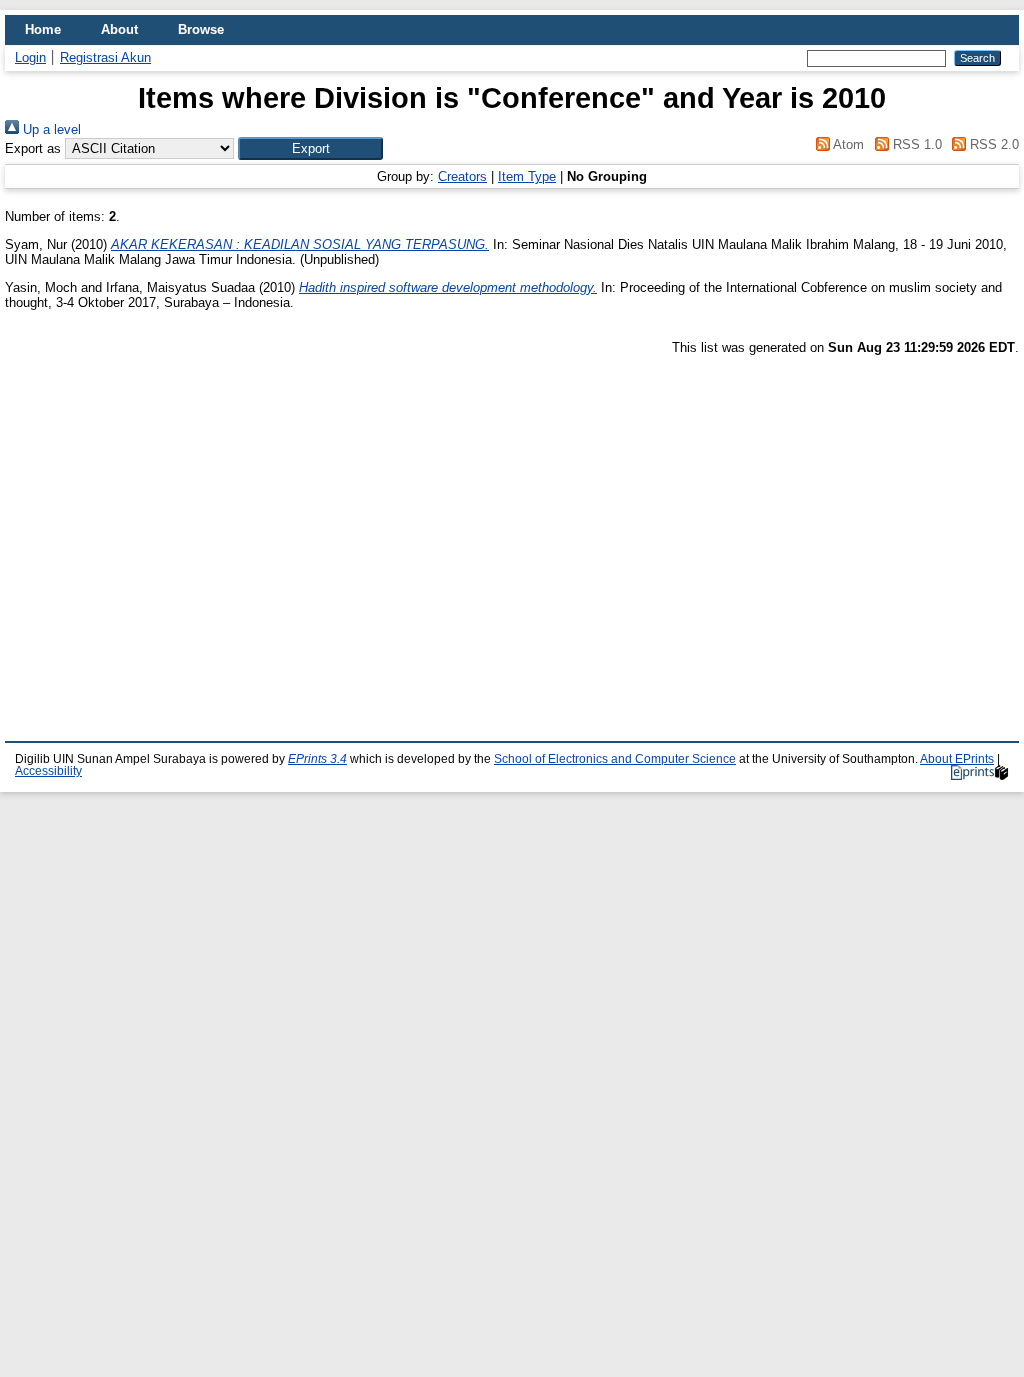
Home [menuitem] (43, 29)
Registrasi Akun (105, 57)
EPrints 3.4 (317, 759)
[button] (310, 148)
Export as (33, 148)
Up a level (50, 129)
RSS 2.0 (992, 144)
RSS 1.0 (915, 144)
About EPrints (957, 759)
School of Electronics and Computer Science (615, 759)
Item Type (527, 176)
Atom (847, 144)
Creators (462, 176)
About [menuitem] (119, 29)
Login (30, 57)
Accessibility (48, 771)
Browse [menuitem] (201, 29)
